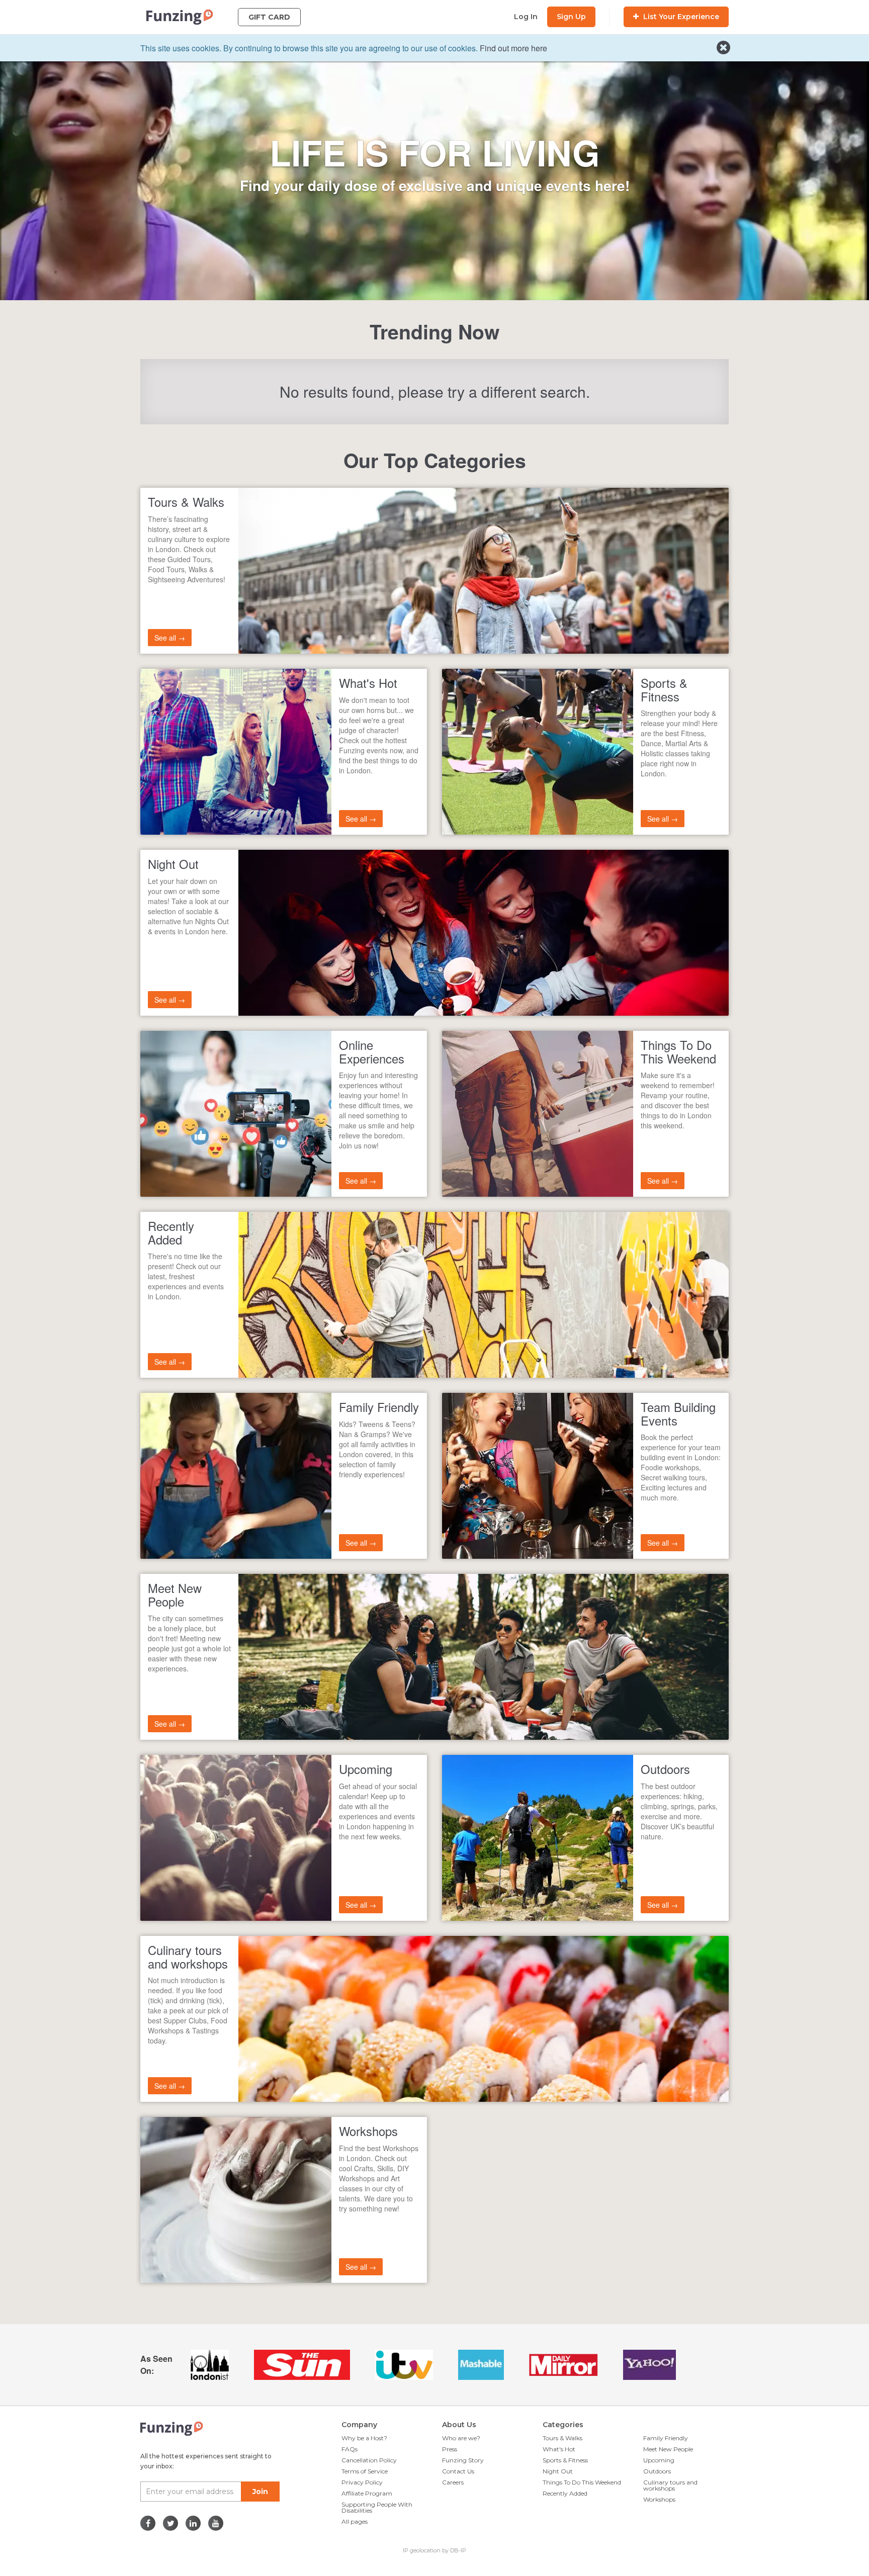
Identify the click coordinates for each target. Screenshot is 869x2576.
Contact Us (458, 2471)
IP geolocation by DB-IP (434, 2550)
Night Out (558, 2471)
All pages (355, 2521)
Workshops (659, 2499)
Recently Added (565, 2493)
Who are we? (461, 2438)
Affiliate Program (367, 2493)
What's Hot (559, 2449)
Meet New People (668, 2449)
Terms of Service (365, 2471)
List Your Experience (680, 17)
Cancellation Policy (369, 2460)
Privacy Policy (362, 2482)
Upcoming (659, 2460)
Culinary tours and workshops (670, 2485)
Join (260, 2492)
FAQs (350, 2449)
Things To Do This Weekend (582, 2482)
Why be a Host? (364, 2438)
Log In (526, 17)
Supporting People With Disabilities (377, 2507)
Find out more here (513, 48)
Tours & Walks (562, 2438)
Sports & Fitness (565, 2460)
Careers (453, 2482)
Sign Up (571, 17)
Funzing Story (463, 2460)
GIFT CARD (269, 17)
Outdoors (657, 2471)
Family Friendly (666, 2438)
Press (450, 2449)
